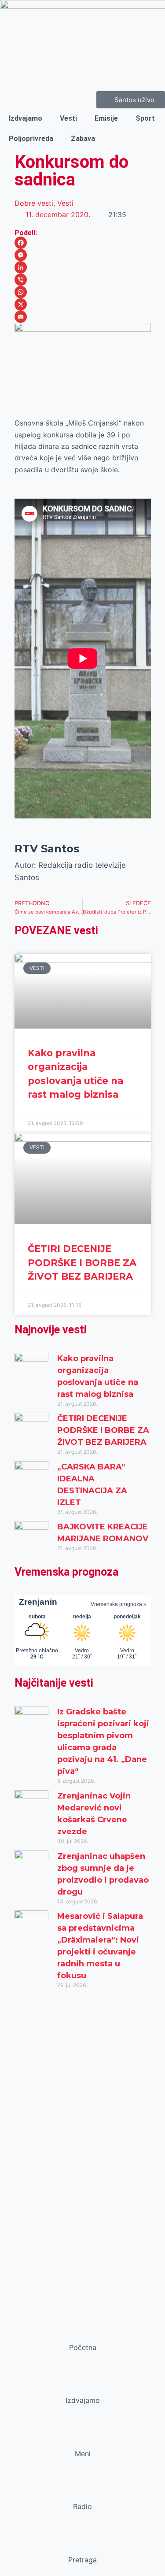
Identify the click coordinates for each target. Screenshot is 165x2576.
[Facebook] (83, 243)
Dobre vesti (34, 203)
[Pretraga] (83, 2543)
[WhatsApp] (83, 292)
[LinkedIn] (83, 267)
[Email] (83, 317)
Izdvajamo (26, 118)
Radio (82, 2506)
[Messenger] (83, 255)
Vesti (68, 118)
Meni (83, 2454)
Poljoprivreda (31, 139)
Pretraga (82, 2560)
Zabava (83, 139)
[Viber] (83, 280)
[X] (83, 304)
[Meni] (83, 2437)
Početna (83, 2347)
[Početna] (83, 2331)
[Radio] (83, 2490)
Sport (145, 118)
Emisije (106, 118)
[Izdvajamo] (83, 2384)
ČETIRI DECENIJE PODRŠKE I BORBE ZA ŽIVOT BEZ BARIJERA (82, 1262)
